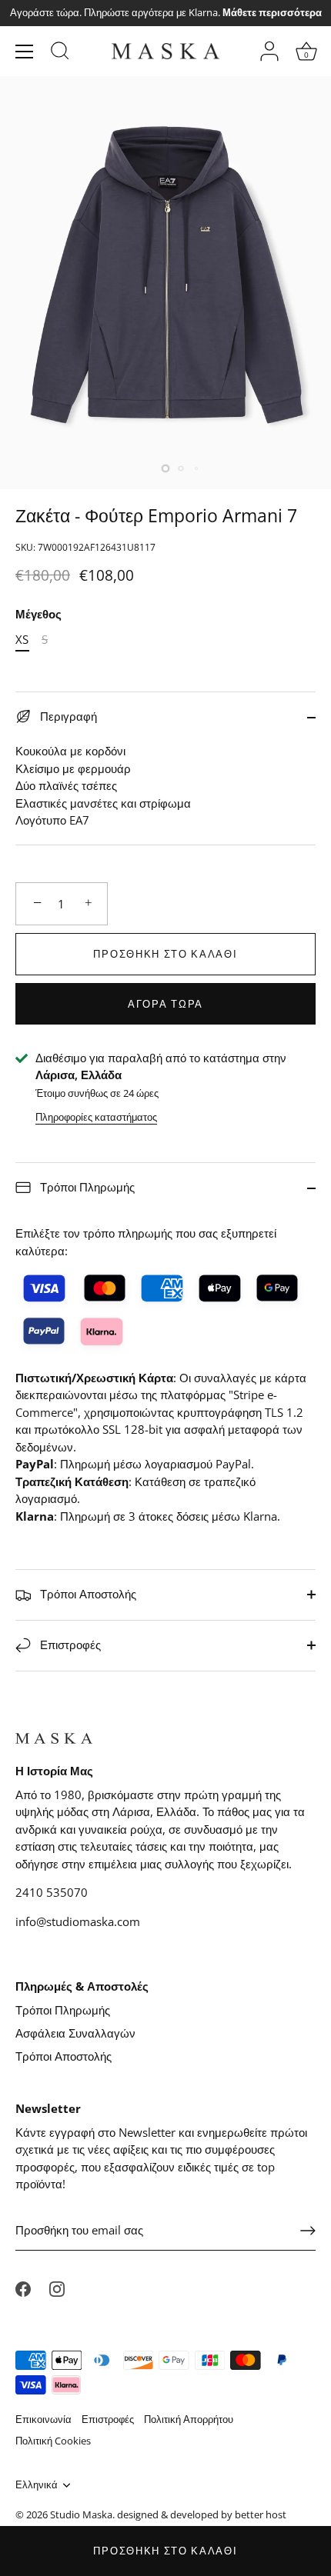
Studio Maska (81, 2514)
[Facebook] (23, 2288)
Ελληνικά (37, 2485)
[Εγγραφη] (308, 2231)
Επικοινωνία (43, 2419)
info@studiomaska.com (78, 1921)
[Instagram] (57, 2288)
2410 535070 (52, 1892)
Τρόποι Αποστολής (87, 1594)
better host (261, 2514)
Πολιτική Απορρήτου (189, 2419)
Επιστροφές (69, 1645)
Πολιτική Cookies (53, 2441)
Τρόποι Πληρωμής (86, 1187)
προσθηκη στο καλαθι (165, 2551)
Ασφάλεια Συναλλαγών (75, 2033)
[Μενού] (25, 52)
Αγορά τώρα (165, 1004)
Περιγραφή (67, 716)
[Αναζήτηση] (60, 53)
